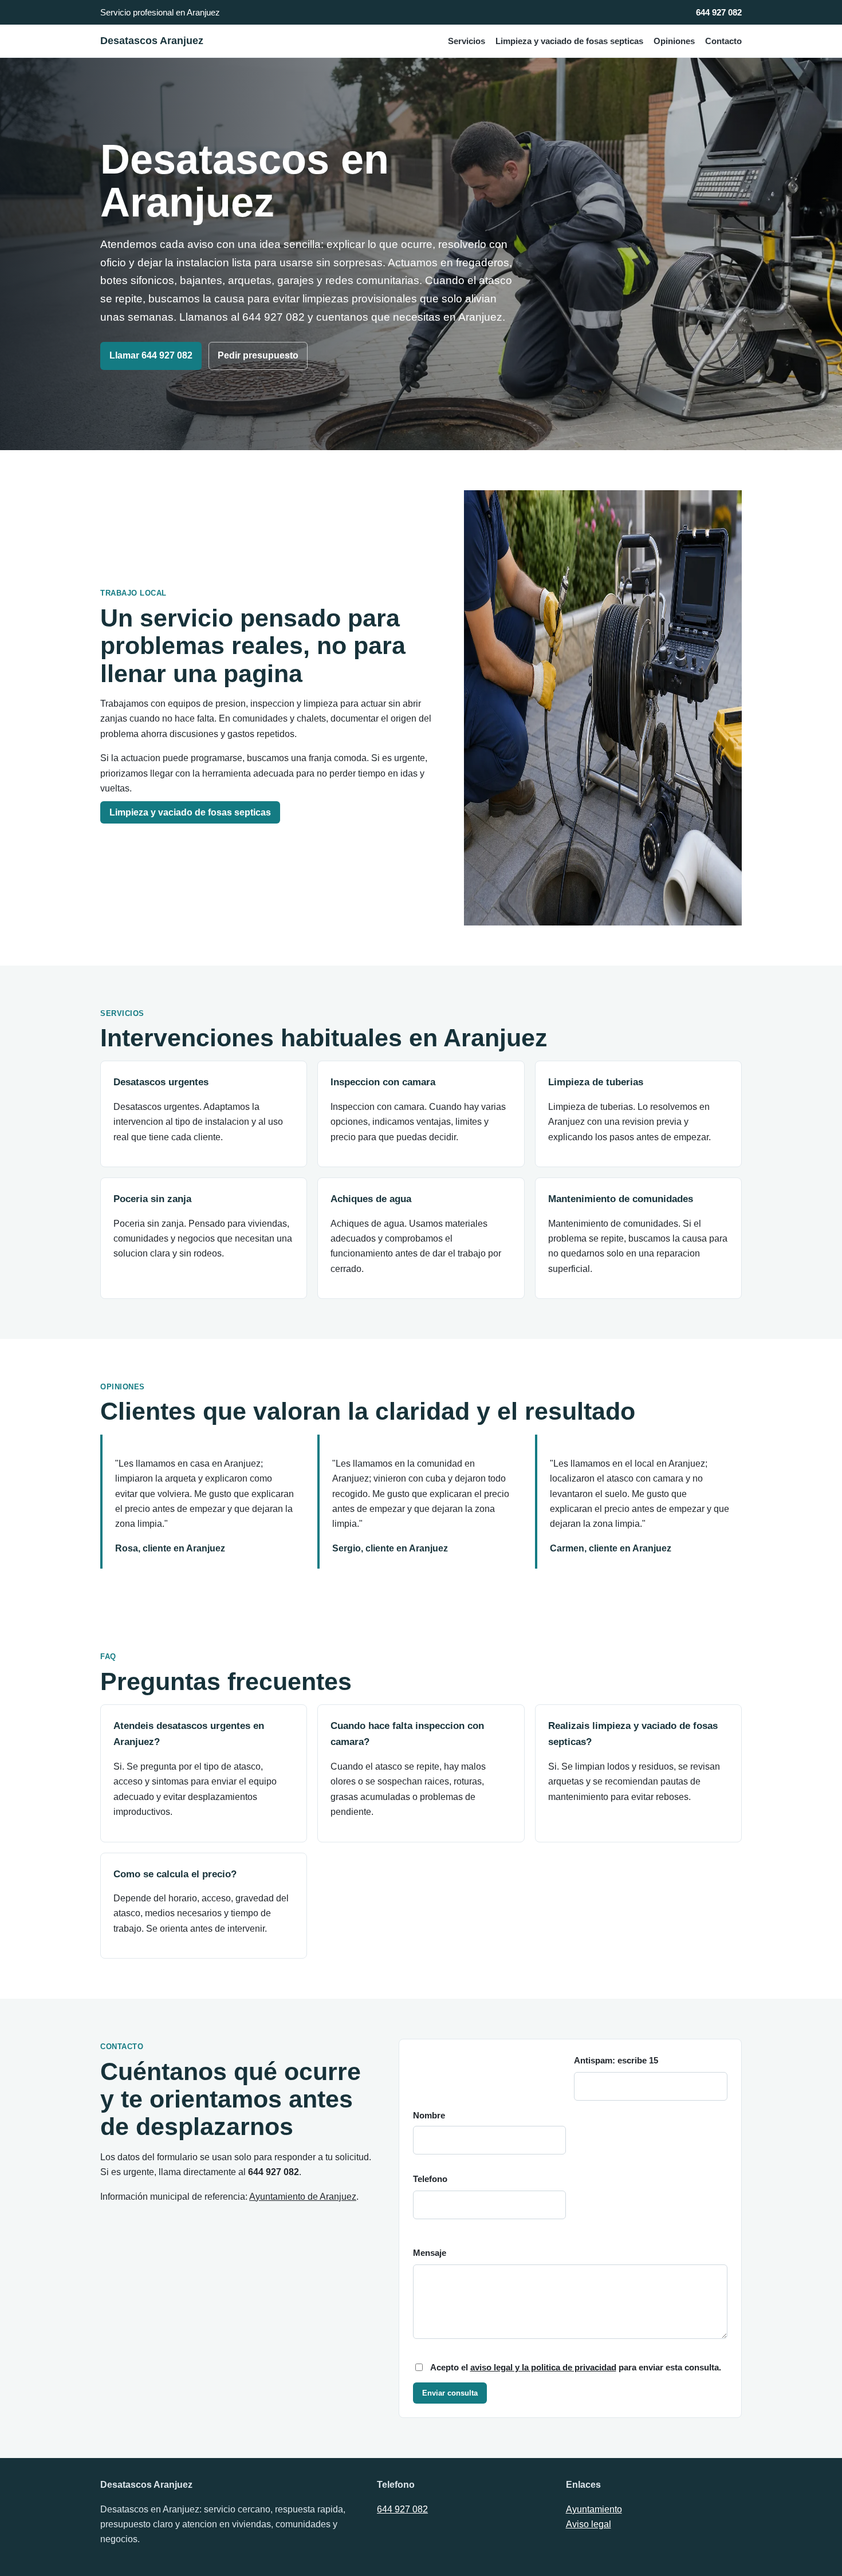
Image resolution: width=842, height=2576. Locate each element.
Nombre (429, 2116)
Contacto (723, 41)
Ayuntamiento (594, 2509)
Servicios (467, 41)
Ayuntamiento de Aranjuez (303, 2197)
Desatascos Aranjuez (152, 41)
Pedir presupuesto (258, 355)
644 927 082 (719, 12)
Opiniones (674, 41)
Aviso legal (589, 2524)
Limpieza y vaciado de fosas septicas (569, 41)
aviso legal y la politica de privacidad (543, 2368)
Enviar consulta (450, 2393)
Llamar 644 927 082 (151, 355)
